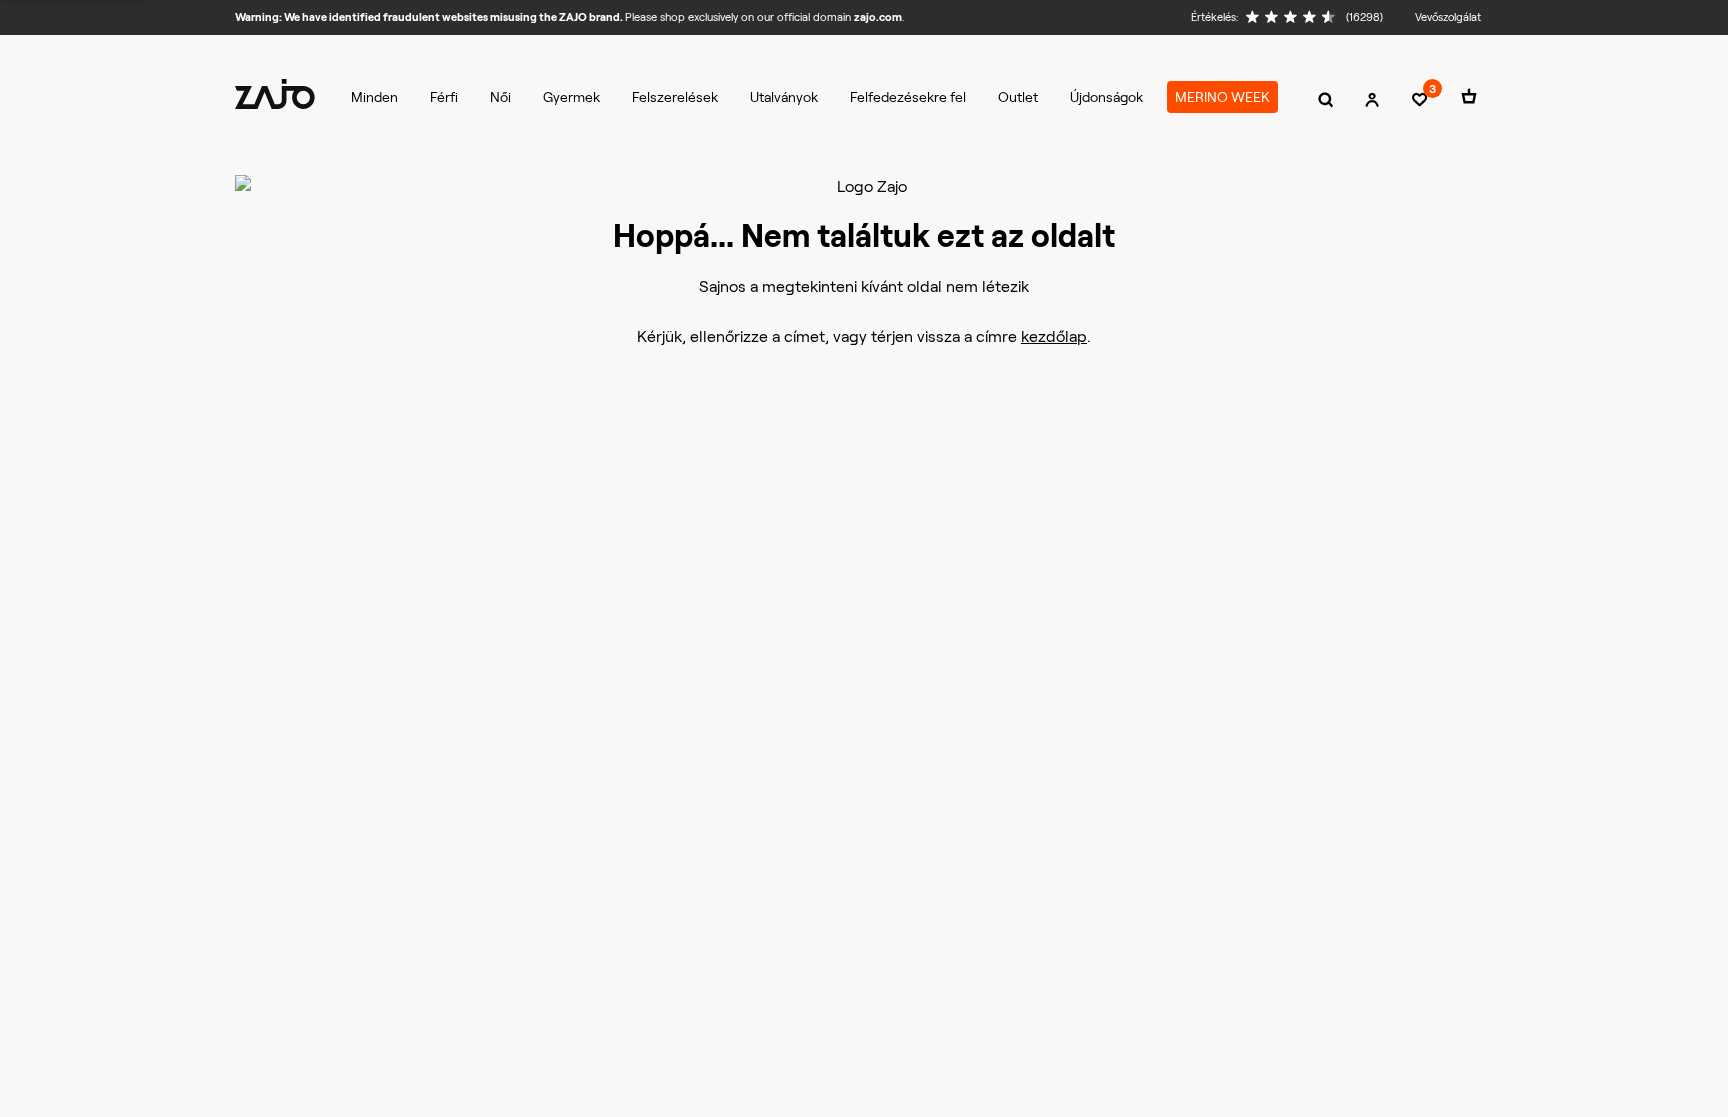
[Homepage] (275, 94)
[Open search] (1325, 100)
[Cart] (1469, 99)
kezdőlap (1054, 336)
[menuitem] (374, 97)
